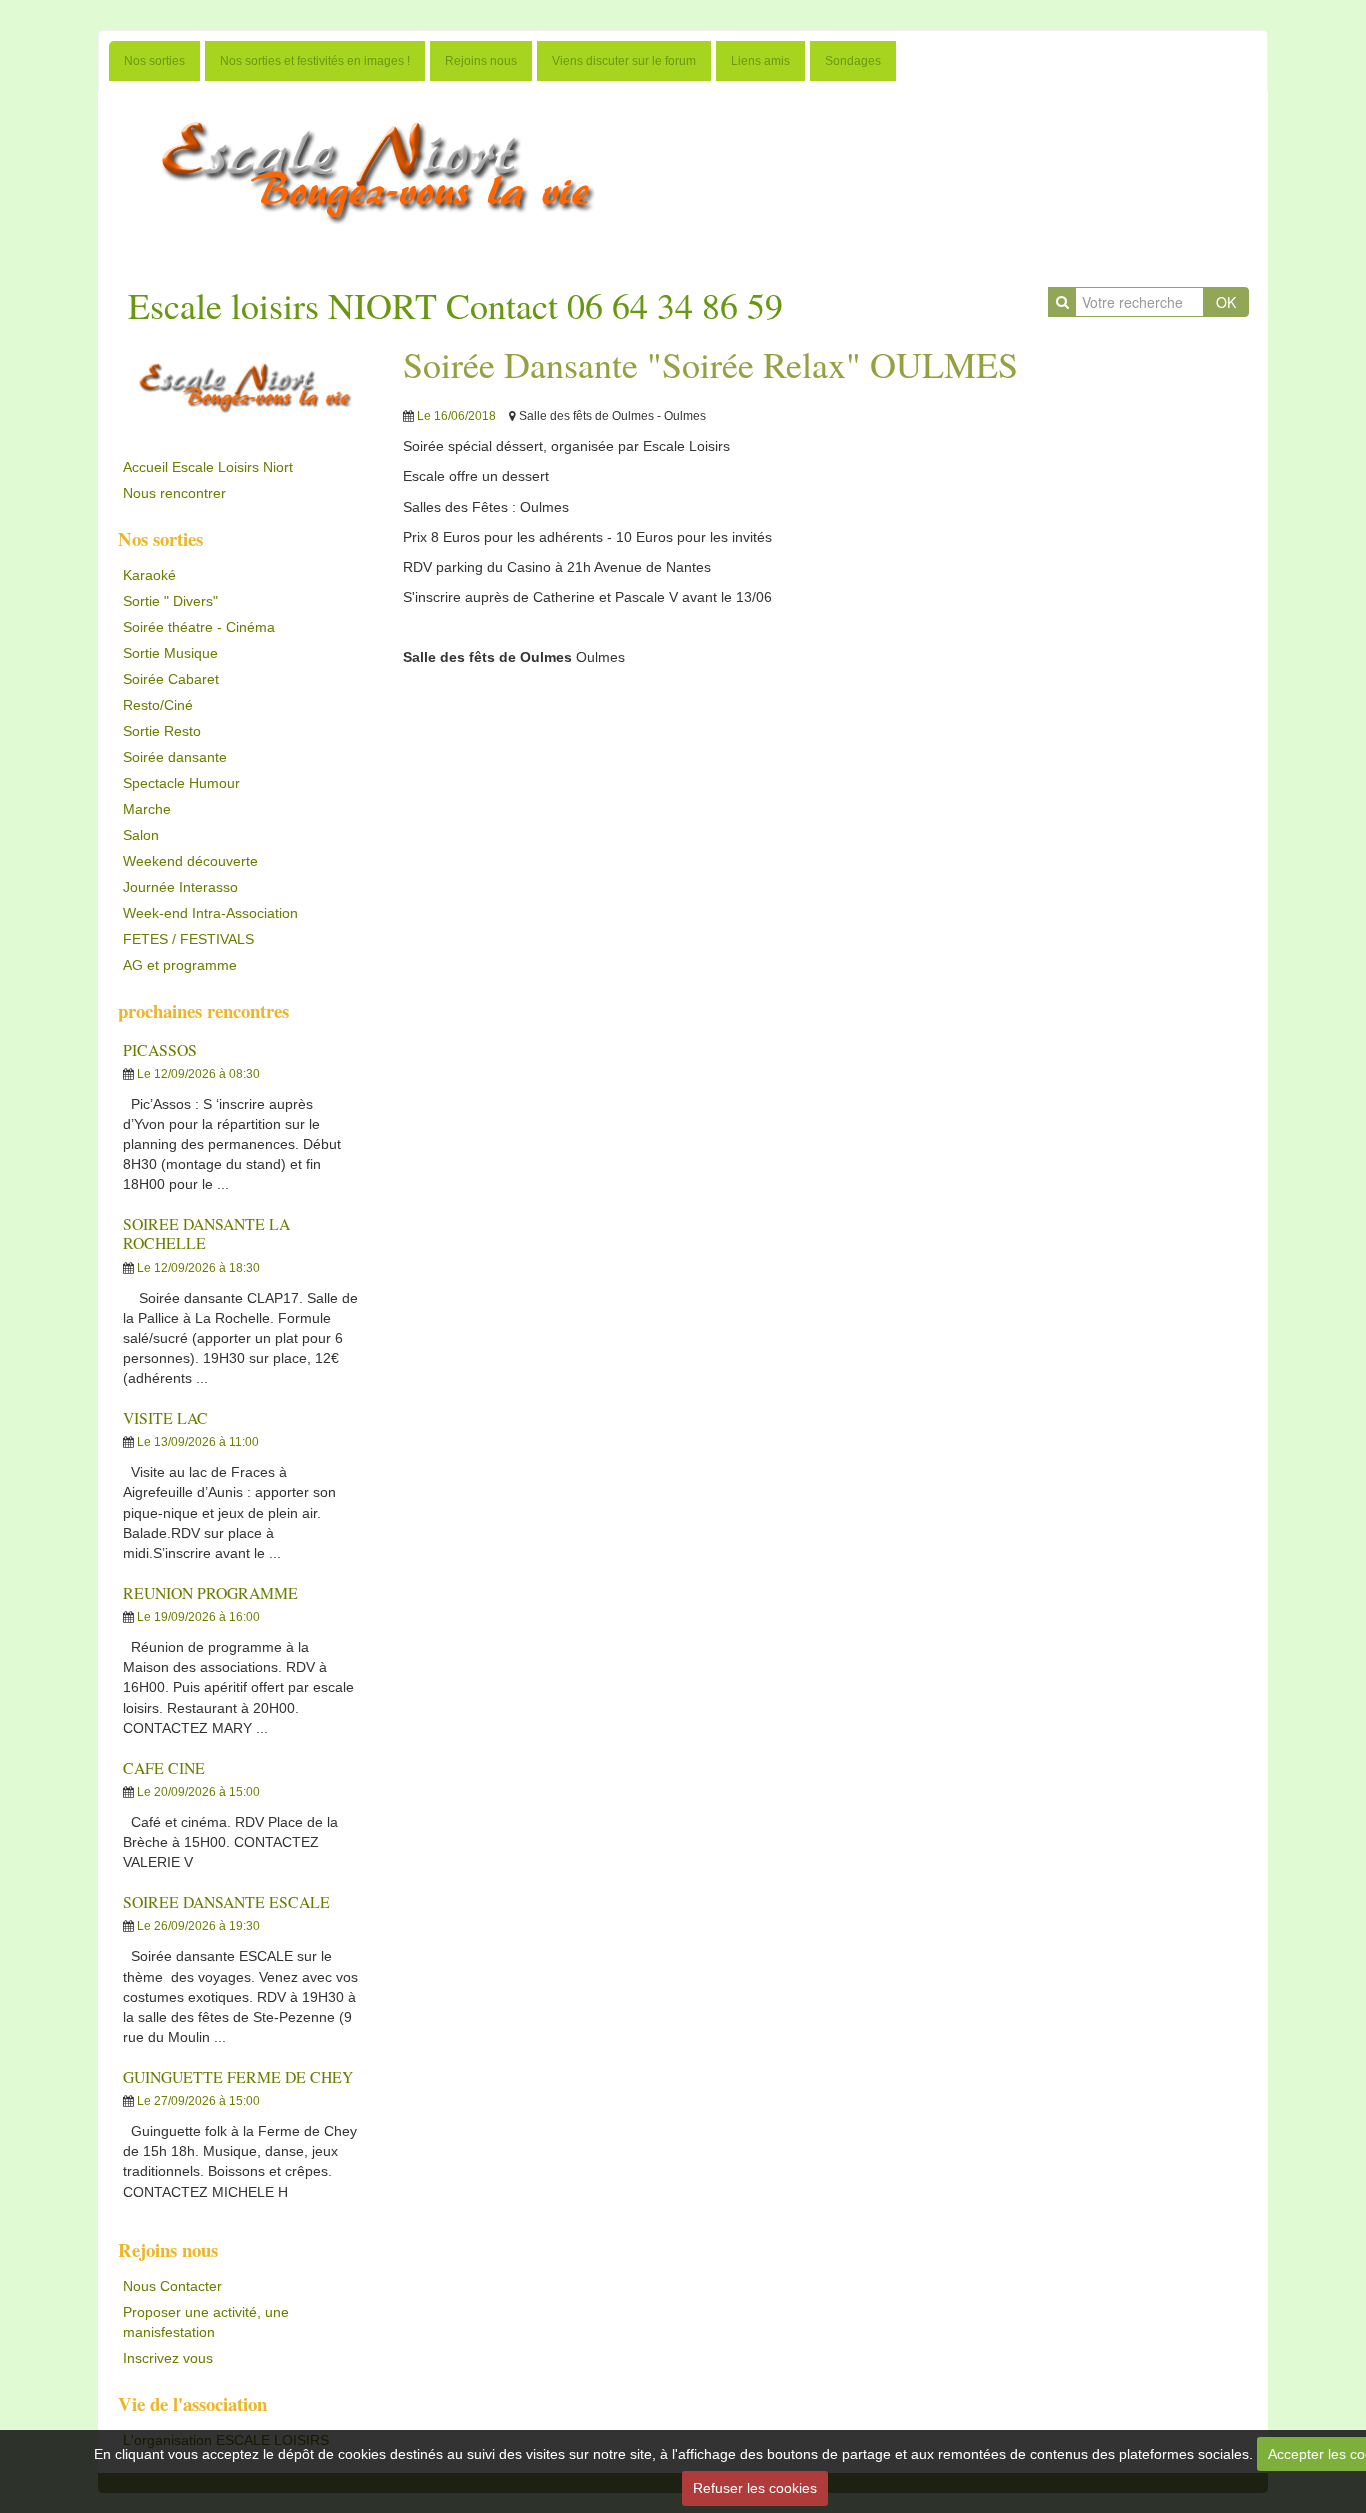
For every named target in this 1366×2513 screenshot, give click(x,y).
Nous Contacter (172, 2286)
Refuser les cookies (755, 2488)
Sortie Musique (170, 653)
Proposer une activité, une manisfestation (206, 2322)
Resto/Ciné (158, 705)
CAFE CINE (164, 1767)
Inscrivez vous (168, 2358)
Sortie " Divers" (170, 601)
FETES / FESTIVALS (188, 939)
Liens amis (760, 61)
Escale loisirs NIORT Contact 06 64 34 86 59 (455, 305)
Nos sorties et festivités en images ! (315, 61)
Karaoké (149, 575)
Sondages (853, 61)
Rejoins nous (481, 61)
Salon (141, 835)
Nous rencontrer (174, 493)
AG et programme (180, 965)
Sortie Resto (162, 731)
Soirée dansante (175, 757)
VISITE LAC (165, 1417)
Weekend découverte (190, 861)
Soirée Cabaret (171, 679)
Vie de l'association (192, 2403)
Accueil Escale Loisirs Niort (208, 467)
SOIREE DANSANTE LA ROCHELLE (206, 1233)
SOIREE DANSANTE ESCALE (226, 1901)
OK (1226, 302)
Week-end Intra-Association (210, 913)
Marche (147, 809)
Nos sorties (154, 61)
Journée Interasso (180, 887)
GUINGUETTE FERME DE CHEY (238, 2076)
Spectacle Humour (181, 783)
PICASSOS (160, 1049)
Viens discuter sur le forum (624, 61)
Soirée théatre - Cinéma (199, 627)
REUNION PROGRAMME (210, 1592)
